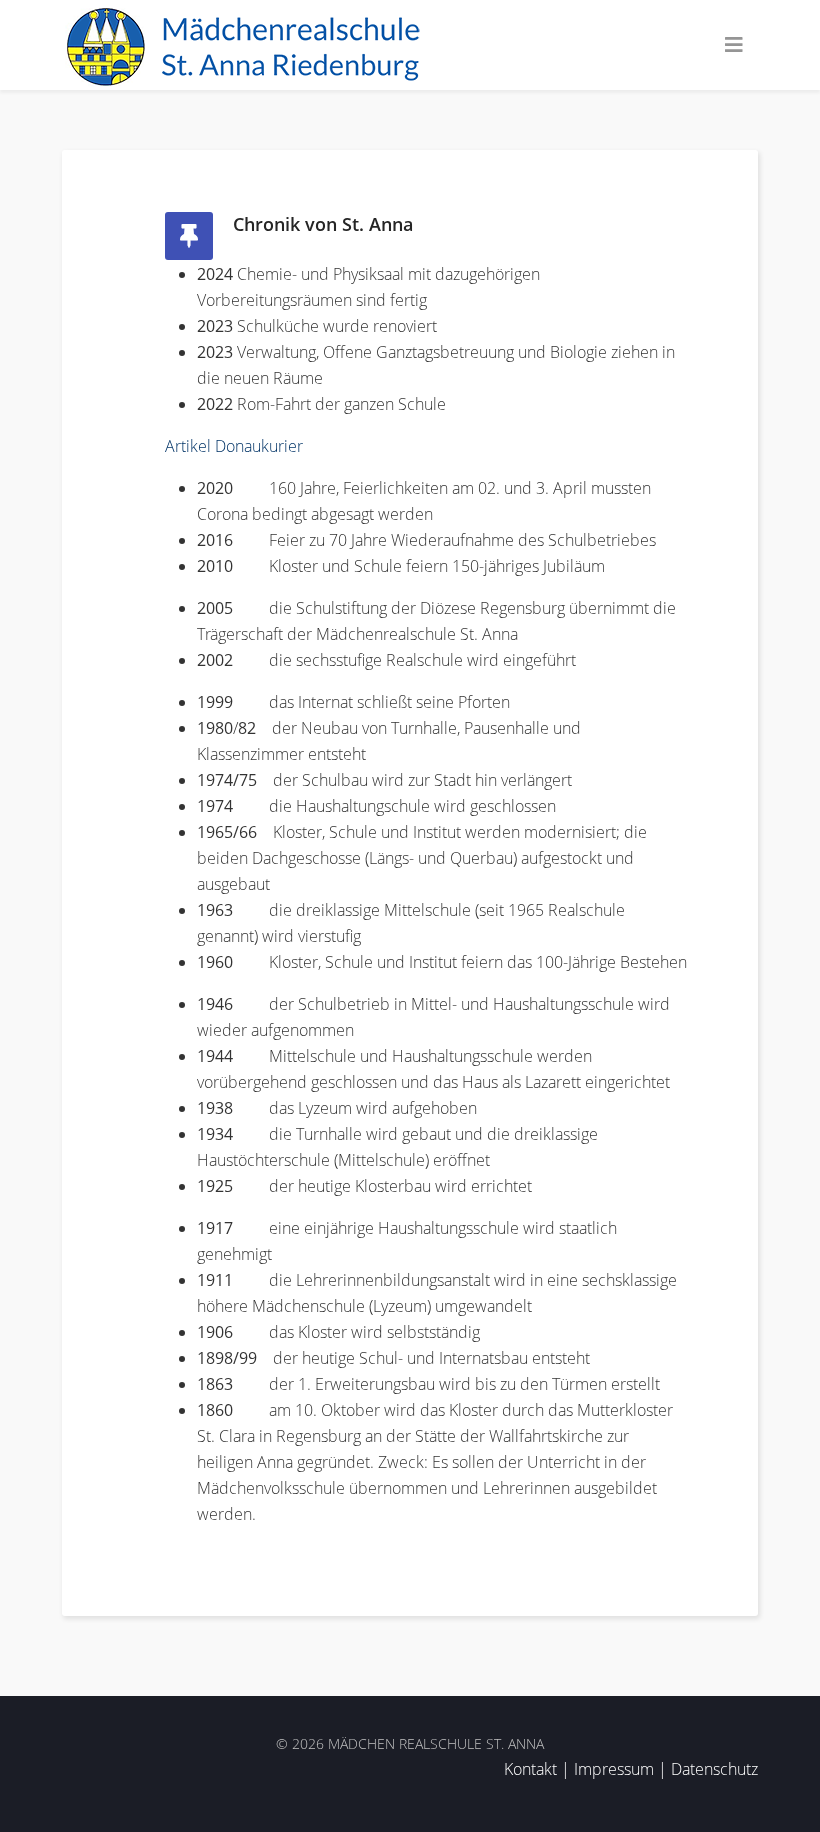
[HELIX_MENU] (734, 45)
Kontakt (530, 1769)
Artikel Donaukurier (234, 446)
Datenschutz (714, 1769)
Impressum (614, 1769)
